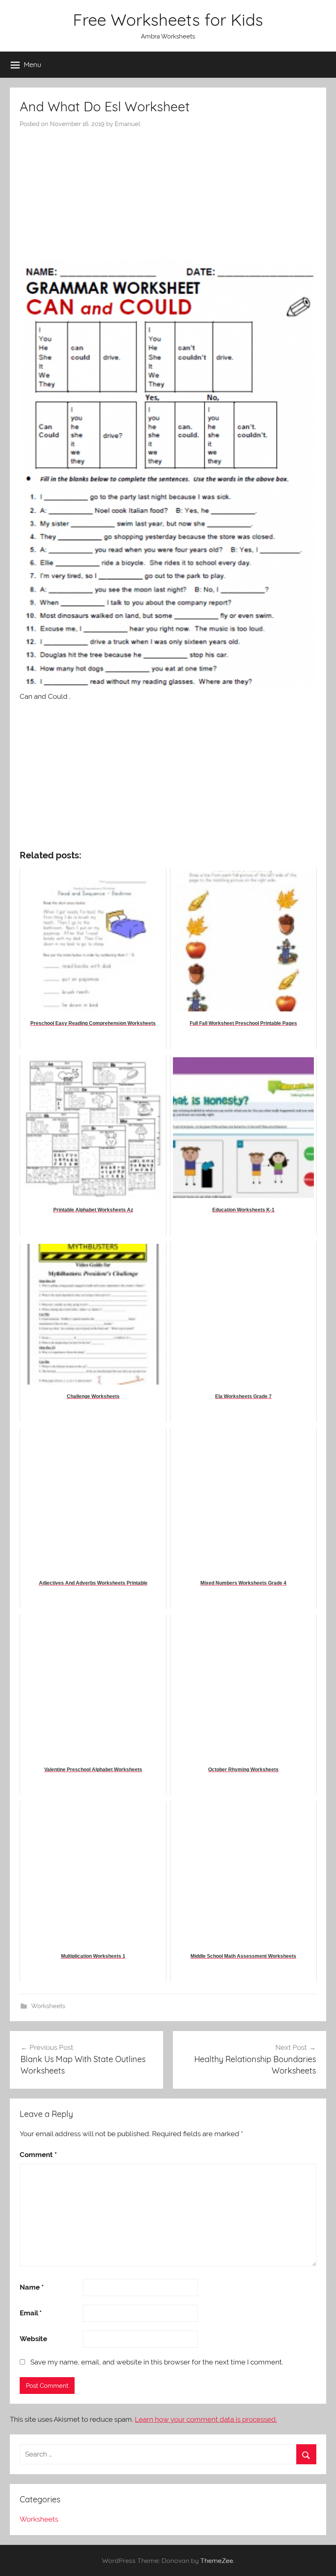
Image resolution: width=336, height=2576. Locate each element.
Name (32, 2287)
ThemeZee (217, 2560)
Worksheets (48, 2006)
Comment (38, 2155)
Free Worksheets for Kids (168, 20)
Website (33, 2339)
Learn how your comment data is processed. (206, 2419)
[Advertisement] (168, 190)
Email (31, 2313)
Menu (33, 64)
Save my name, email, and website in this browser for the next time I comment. (157, 2362)
